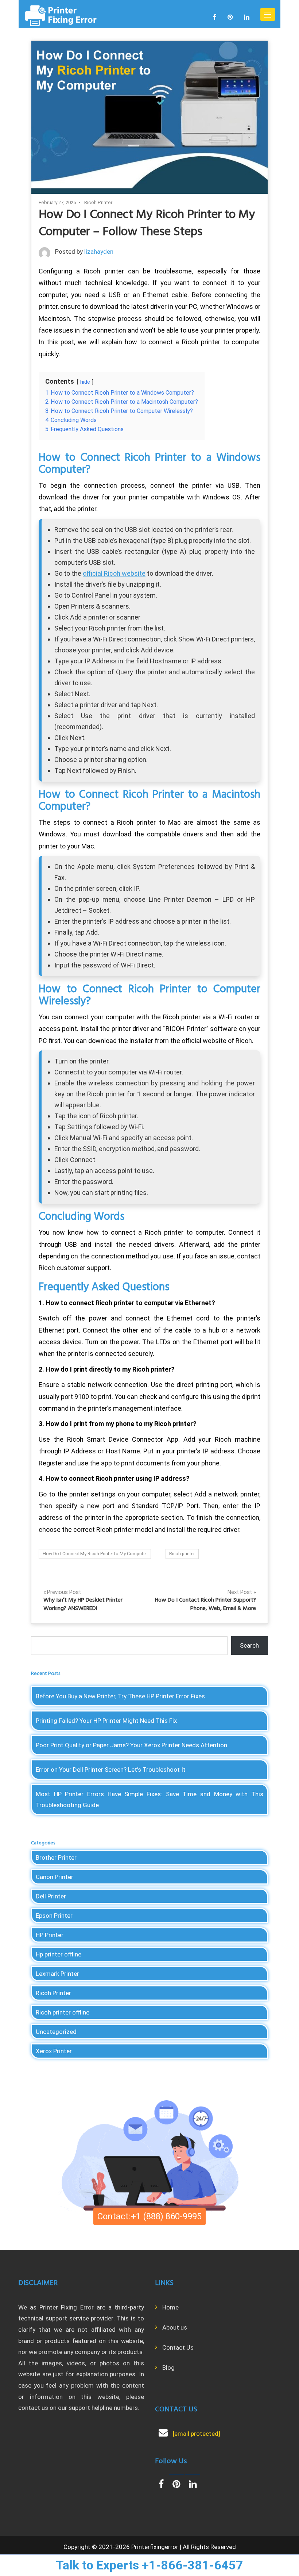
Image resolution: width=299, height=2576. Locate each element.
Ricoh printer (182, 1554)
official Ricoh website (114, 573)
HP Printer (50, 1935)
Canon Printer (55, 1877)
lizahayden (99, 252)
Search (249, 1645)
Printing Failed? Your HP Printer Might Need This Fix (106, 1721)
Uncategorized (56, 2032)
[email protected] (197, 2434)
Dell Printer (51, 1896)
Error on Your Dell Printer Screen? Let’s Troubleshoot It (111, 1770)
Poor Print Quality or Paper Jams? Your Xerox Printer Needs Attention (131, 1745)
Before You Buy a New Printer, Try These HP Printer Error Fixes (120, 1696)
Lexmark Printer (57, 1974)
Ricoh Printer (98, 202)
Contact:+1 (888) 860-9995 (149, 2216)
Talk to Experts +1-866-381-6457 (149, 2565)
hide (85, 382)
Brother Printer (56, 1858)
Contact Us (178, 2347)
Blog (168, 2368)
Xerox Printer (54, 2051)
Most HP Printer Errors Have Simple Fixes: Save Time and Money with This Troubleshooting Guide (149, 1799)
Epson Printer (54, 1916)
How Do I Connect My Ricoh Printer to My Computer (95, 1554)
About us (175, 2327)
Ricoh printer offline (63, 2012)
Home (170, 2307)
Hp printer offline (59, 1954)
